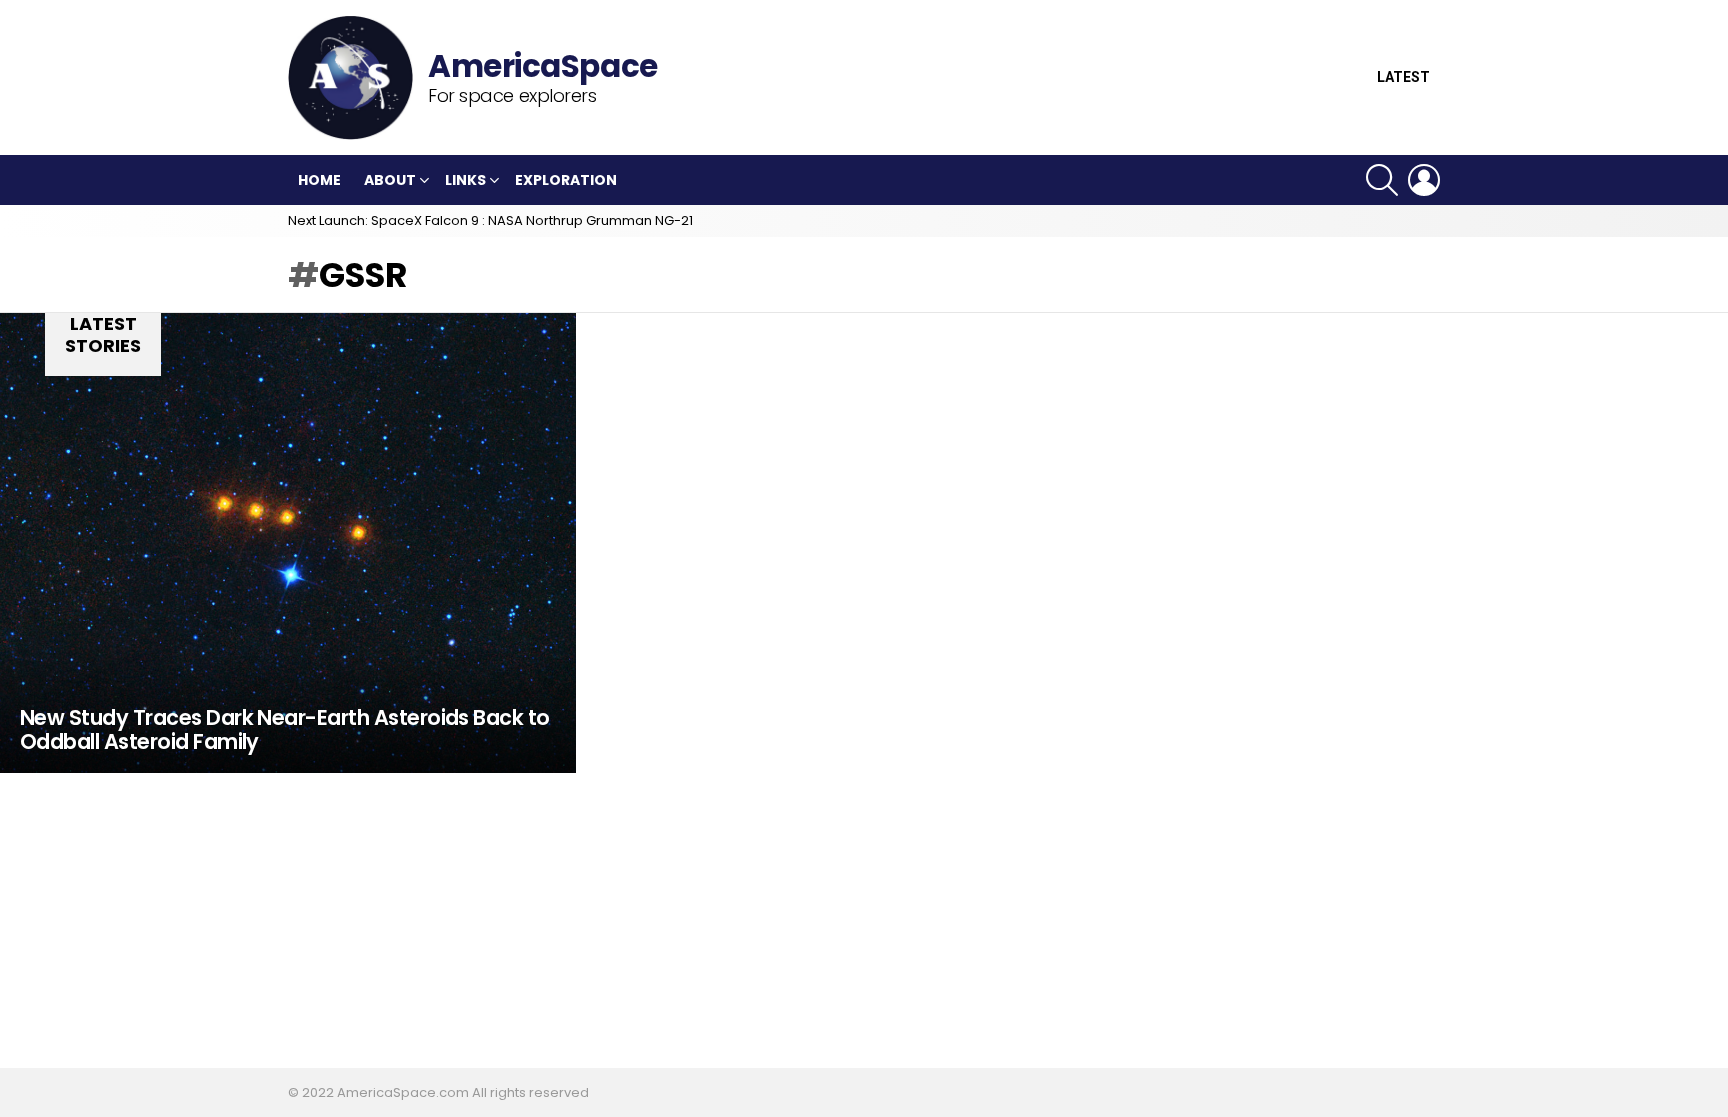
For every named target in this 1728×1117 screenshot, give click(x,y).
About (390, 180)
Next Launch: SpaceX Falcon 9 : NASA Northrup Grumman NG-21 (490, 220)
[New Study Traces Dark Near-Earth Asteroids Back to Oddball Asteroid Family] (288, 543)
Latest (1403, 77)
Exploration (566, 180)
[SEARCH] (1382, 180)
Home (319, 180)
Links (465, 180)
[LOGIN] (1424, 180)
